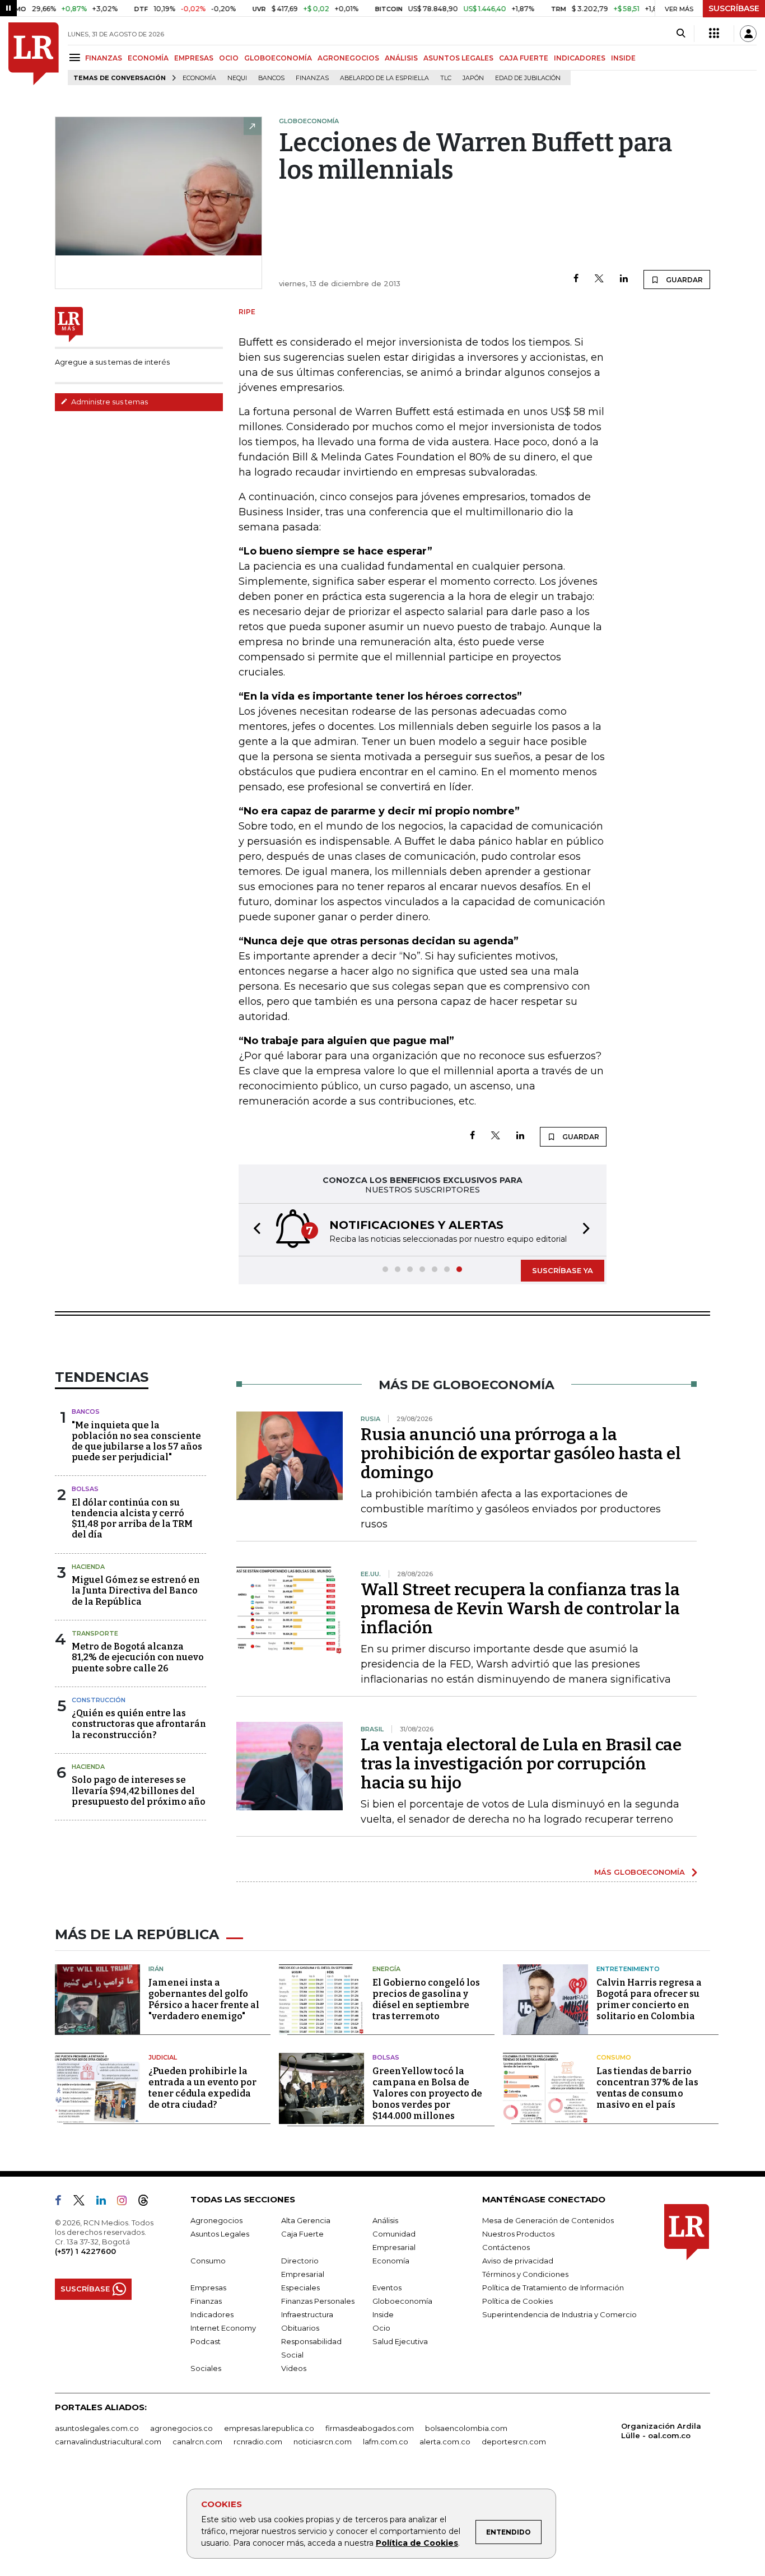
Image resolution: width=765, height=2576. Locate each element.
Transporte (95, 1633)
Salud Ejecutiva (400, 2341)
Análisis (385, 2220)
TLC (446, 78)
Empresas (208, 2288)
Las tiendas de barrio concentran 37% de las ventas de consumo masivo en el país (647, 2088)
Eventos (387, 2288)
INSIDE (623, 58)
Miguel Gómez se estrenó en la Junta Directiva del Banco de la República (136, 1590)
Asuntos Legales (220, 2234)
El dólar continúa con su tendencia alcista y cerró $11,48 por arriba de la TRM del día (132, 1519)
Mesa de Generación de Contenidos (548, 2220)
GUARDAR (684, 280)
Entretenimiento (628, 1969)
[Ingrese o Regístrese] (748, 34)
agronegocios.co (181, 2428)
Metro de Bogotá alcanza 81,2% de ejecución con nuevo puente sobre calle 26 (138, 1657)
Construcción (99, 1700)
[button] (254, 1230)
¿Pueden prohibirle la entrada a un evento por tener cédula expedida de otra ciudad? (202, 2088)
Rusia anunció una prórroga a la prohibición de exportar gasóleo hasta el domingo (521, 1454)
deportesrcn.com (514, 2442)
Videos (294, 2368)
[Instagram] (126, 2202)
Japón (473, 78)
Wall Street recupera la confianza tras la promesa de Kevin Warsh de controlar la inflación (520, 1609)
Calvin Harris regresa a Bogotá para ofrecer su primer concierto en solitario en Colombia (649, 1999)
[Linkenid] (106, 2202)
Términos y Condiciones (525, 2274)
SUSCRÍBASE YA (563, 1270)
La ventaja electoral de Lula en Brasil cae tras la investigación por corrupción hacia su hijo (521, 1764)
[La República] (34, 54)
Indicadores (212, 2314)
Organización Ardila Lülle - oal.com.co (661, 2431)
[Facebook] (576, 279)
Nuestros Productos (518, 2234)
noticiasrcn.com (323, 2442)
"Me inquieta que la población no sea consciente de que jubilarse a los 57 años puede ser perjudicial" (137, 1441)
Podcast (206, 2341)
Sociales (206, 2368)
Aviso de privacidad (518, 2261)
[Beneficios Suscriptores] (714, 34)
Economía (199, 78)
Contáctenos (506, 2247)
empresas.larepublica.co (269, 2428)
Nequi (237, 78)
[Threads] (148, 2202)
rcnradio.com (258, 2442)
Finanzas (312, 78)
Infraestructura (307, 2314)
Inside (383, 2314)
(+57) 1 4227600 (85, 2251)
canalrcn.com (197, 2442)
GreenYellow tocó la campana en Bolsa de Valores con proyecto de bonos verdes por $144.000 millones (427, 2093)
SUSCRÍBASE (734, 8)
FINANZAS (104, 58)
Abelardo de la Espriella (384, 78)
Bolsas (85, 1489)
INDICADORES (580, 58)
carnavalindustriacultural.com (108, 2442)
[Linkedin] (624, 279)
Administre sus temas (109, 402)
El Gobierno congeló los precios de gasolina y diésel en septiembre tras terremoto (426, 1999)
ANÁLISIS (401, 58)
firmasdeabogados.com (370, 2428)
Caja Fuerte (302, 2234)
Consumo (614, 2057)
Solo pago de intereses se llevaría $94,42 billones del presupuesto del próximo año (139, 1790)
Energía (386, 1969)
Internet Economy (223, 2328)
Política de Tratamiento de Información (553, 2288)
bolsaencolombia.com (466, 2428)
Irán (156, 1969)
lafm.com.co (386, 2442)
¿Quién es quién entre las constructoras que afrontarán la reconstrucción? (139, 1724)
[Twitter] (599, 279)
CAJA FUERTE (524, 58)
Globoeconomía (402, 2301)
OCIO (229, 58)
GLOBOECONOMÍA (278, 58)
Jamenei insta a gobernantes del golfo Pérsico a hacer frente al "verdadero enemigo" (204, 1999)
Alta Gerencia (306, 2220)
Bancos (271, 78)
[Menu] (76, 57)
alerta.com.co (445, 2442)
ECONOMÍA (148, 58)
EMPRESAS (194, 58)
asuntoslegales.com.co (97, 2428)
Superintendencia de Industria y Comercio (559, 2314)
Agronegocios (216, 2220)
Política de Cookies (417, 2543)
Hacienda (88, 1567)
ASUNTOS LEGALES (458, 58)
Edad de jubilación (528, 78)
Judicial (163, 2057)
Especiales (300, 2288)
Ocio (381, 2328)
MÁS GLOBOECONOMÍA (640, 1872)
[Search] (681, 34)
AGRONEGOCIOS (348, 58)
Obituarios (300, 2328)
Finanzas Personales (318, 2301)
